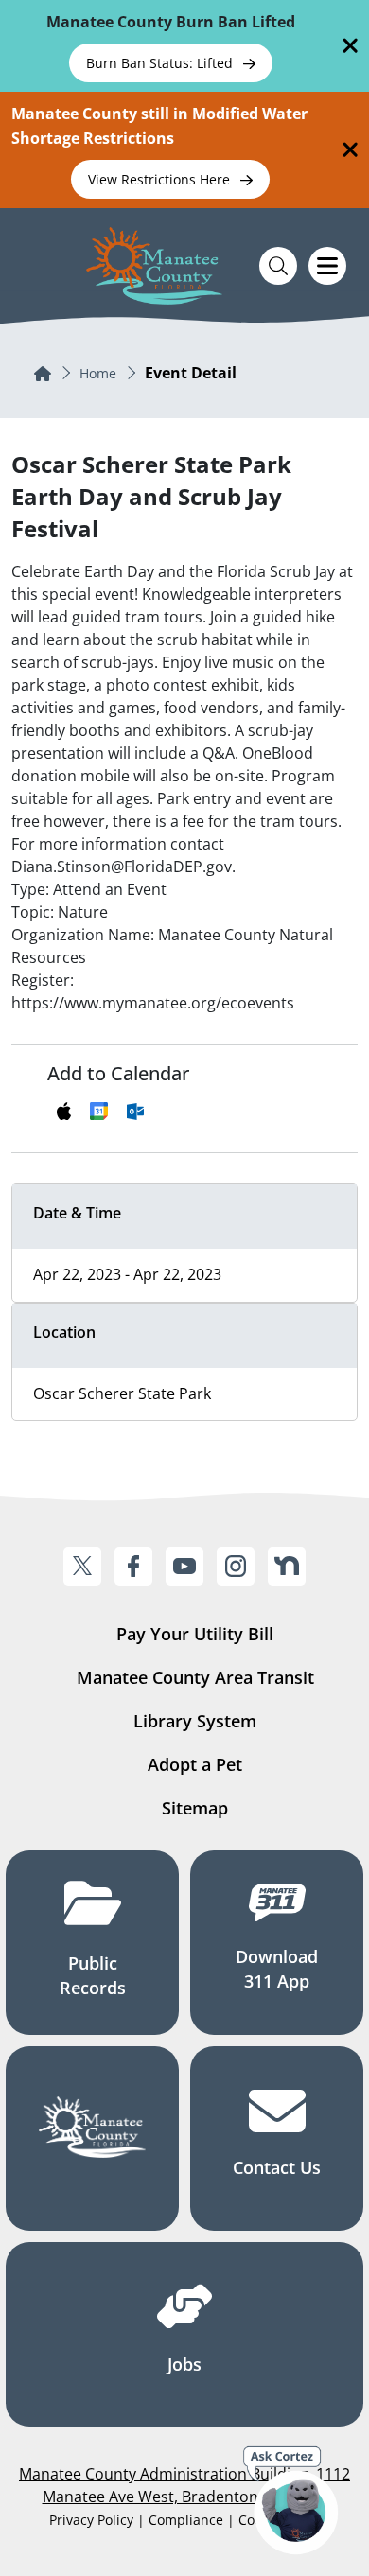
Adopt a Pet (195, 1764)
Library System (195, 1721)
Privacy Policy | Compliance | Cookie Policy (184, 2520)
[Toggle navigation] (327, 266)
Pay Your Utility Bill (195, 1634)
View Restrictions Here (161, 179)
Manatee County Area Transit (195, 1677)
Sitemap (195, 1808)
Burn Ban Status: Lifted (161, 63)
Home (98, 373)
